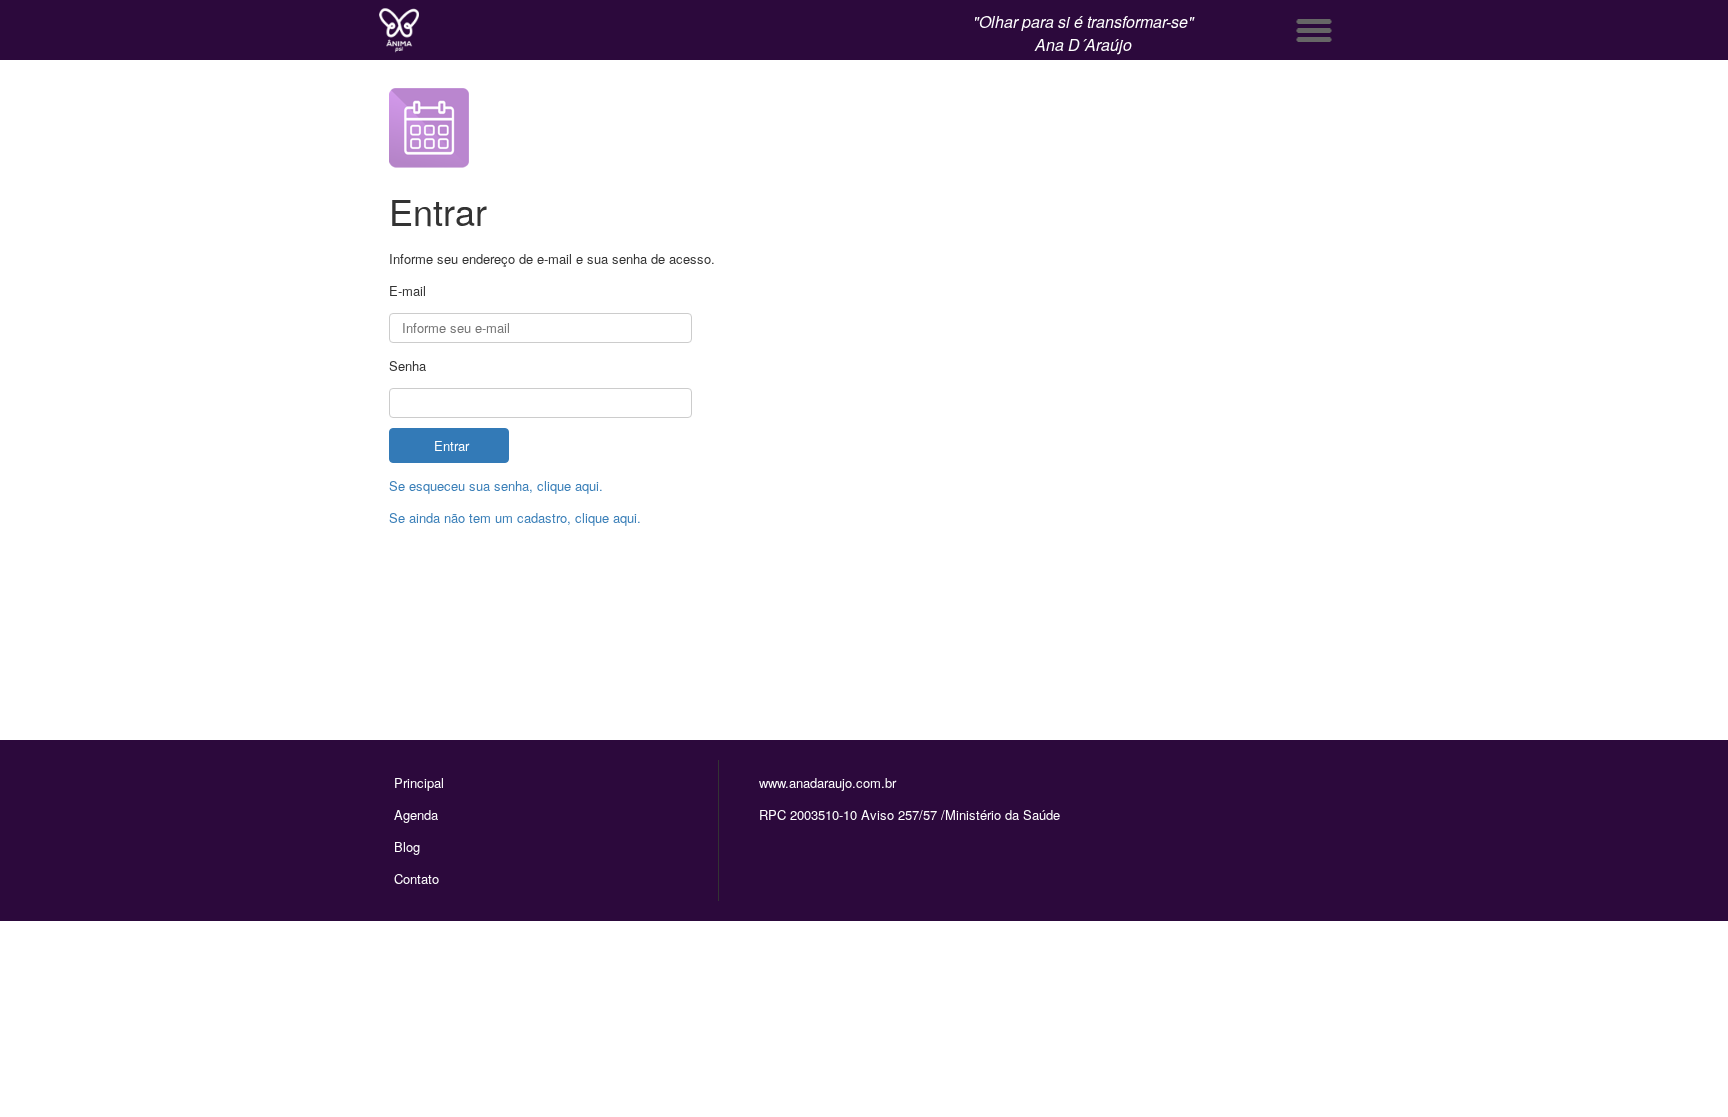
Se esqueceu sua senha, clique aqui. (496, 485)
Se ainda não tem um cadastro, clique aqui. (515, 517)
